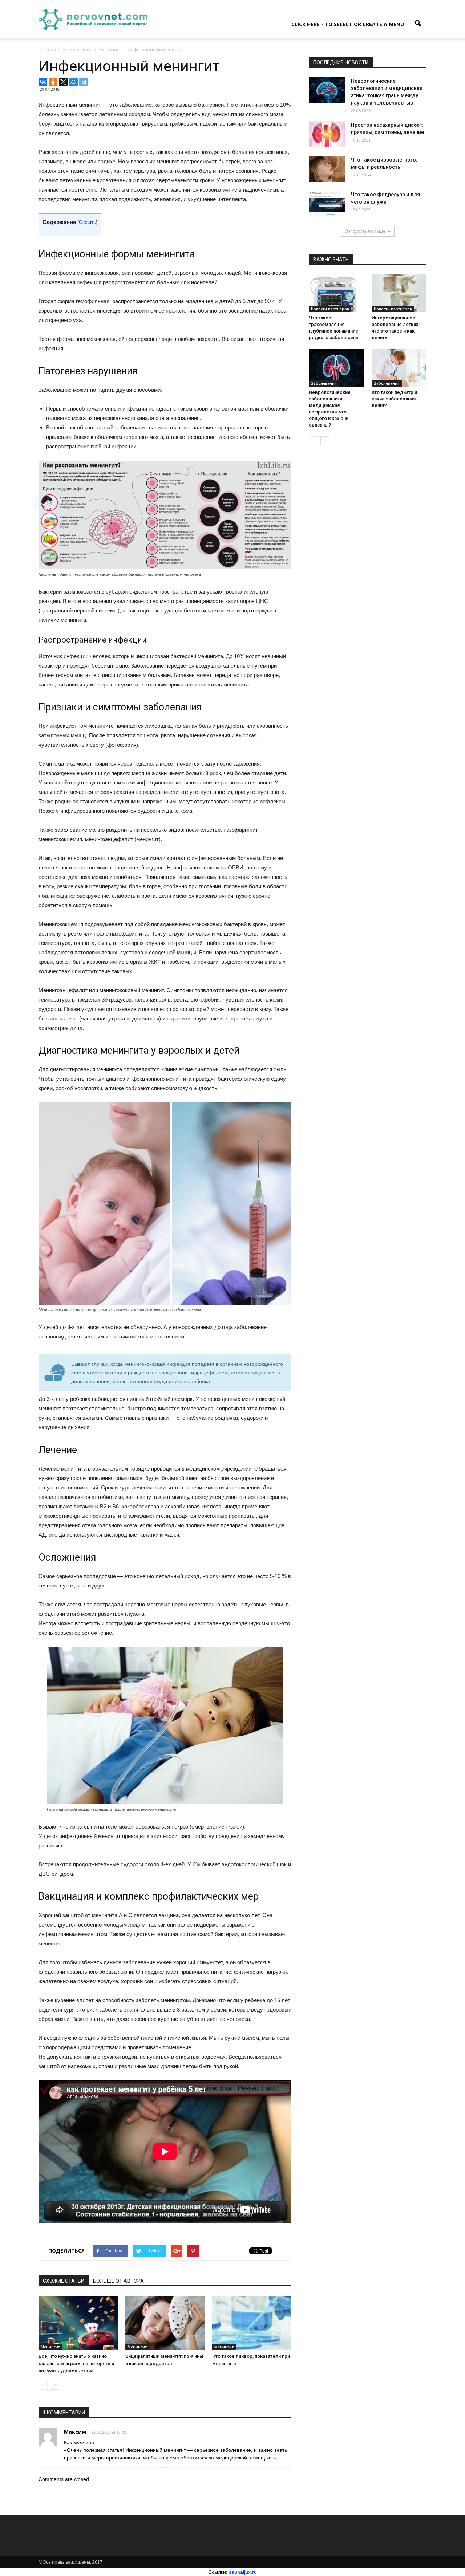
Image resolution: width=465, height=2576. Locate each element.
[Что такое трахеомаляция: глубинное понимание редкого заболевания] (336, 293)
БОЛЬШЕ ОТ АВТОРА (118, 2281)
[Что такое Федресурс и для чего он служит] (327, 204)
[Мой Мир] (73, 82)
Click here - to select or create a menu (348, 24)
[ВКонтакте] (43, 82)
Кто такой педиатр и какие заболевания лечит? (394, 399)
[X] (63, 82)
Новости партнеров (330, 309)
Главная (47, 50)
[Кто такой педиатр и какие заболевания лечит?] (399, 368)
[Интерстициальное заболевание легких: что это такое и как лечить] (399, 293)
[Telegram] (84, 82)
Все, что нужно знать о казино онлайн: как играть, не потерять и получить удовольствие (76, 2363)
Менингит (50, 2347)
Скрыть (87, 222)
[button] (418, 24)
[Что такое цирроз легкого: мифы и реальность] (327, 169)
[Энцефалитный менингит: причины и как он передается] (165, 2323)
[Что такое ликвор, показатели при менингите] (252, 2323)
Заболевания (324, 383)
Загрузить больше (365, 231)
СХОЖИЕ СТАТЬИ (64, 2281)
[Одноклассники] (53, 82)
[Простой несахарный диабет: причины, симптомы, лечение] (327, 134)
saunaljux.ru (243, 2572)
